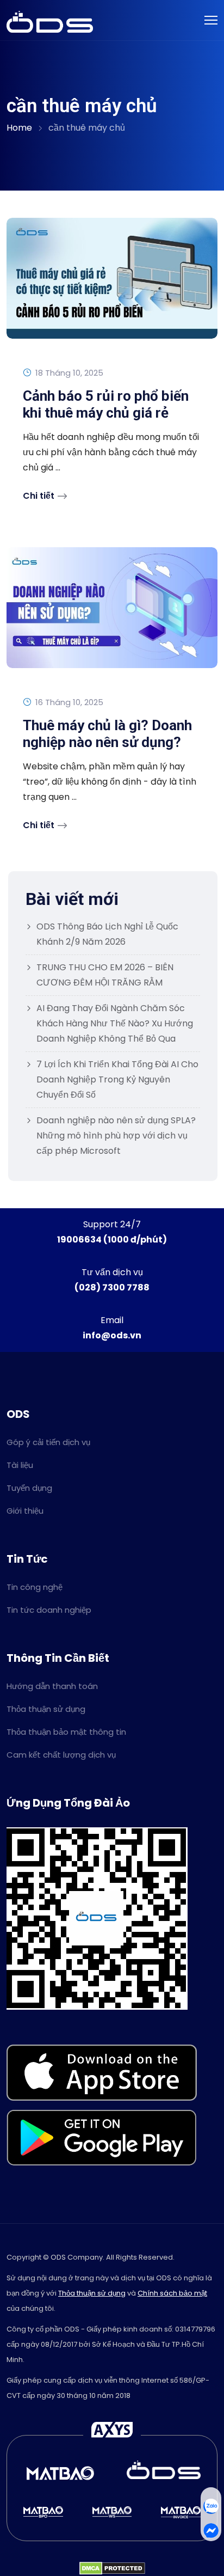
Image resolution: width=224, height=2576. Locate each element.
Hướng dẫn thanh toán (52, 1686)
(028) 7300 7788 (112, 1287)
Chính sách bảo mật (172, 2293)
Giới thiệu (25, 1511)
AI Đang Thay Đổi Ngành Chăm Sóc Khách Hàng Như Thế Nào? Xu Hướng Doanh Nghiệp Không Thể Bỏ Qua (115, 1023)
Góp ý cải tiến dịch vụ (48, 1442)
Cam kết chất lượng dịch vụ (61, 1755)
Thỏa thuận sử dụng (46, 1709)
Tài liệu (20, 1465)
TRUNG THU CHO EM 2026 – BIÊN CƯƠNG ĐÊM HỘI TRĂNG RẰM (105, 975)
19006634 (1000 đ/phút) (112, 1240)
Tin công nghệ (35, 1587)
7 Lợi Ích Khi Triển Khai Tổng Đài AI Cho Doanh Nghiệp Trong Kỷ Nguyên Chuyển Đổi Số (117, 1079)
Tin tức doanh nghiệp (49, 1610)
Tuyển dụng (29, 1488)
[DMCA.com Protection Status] (112, 2568)
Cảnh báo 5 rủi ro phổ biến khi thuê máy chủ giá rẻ (106, 404)
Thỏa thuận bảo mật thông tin (66, 1732)
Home (19, 128)
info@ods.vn (112, 1335)
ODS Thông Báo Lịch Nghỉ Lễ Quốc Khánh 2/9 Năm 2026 (107, 934)
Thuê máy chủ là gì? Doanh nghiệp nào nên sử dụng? (107, 734)
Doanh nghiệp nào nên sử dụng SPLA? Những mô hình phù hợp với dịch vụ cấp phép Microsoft (116, 1136)
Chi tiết (39, 496)
